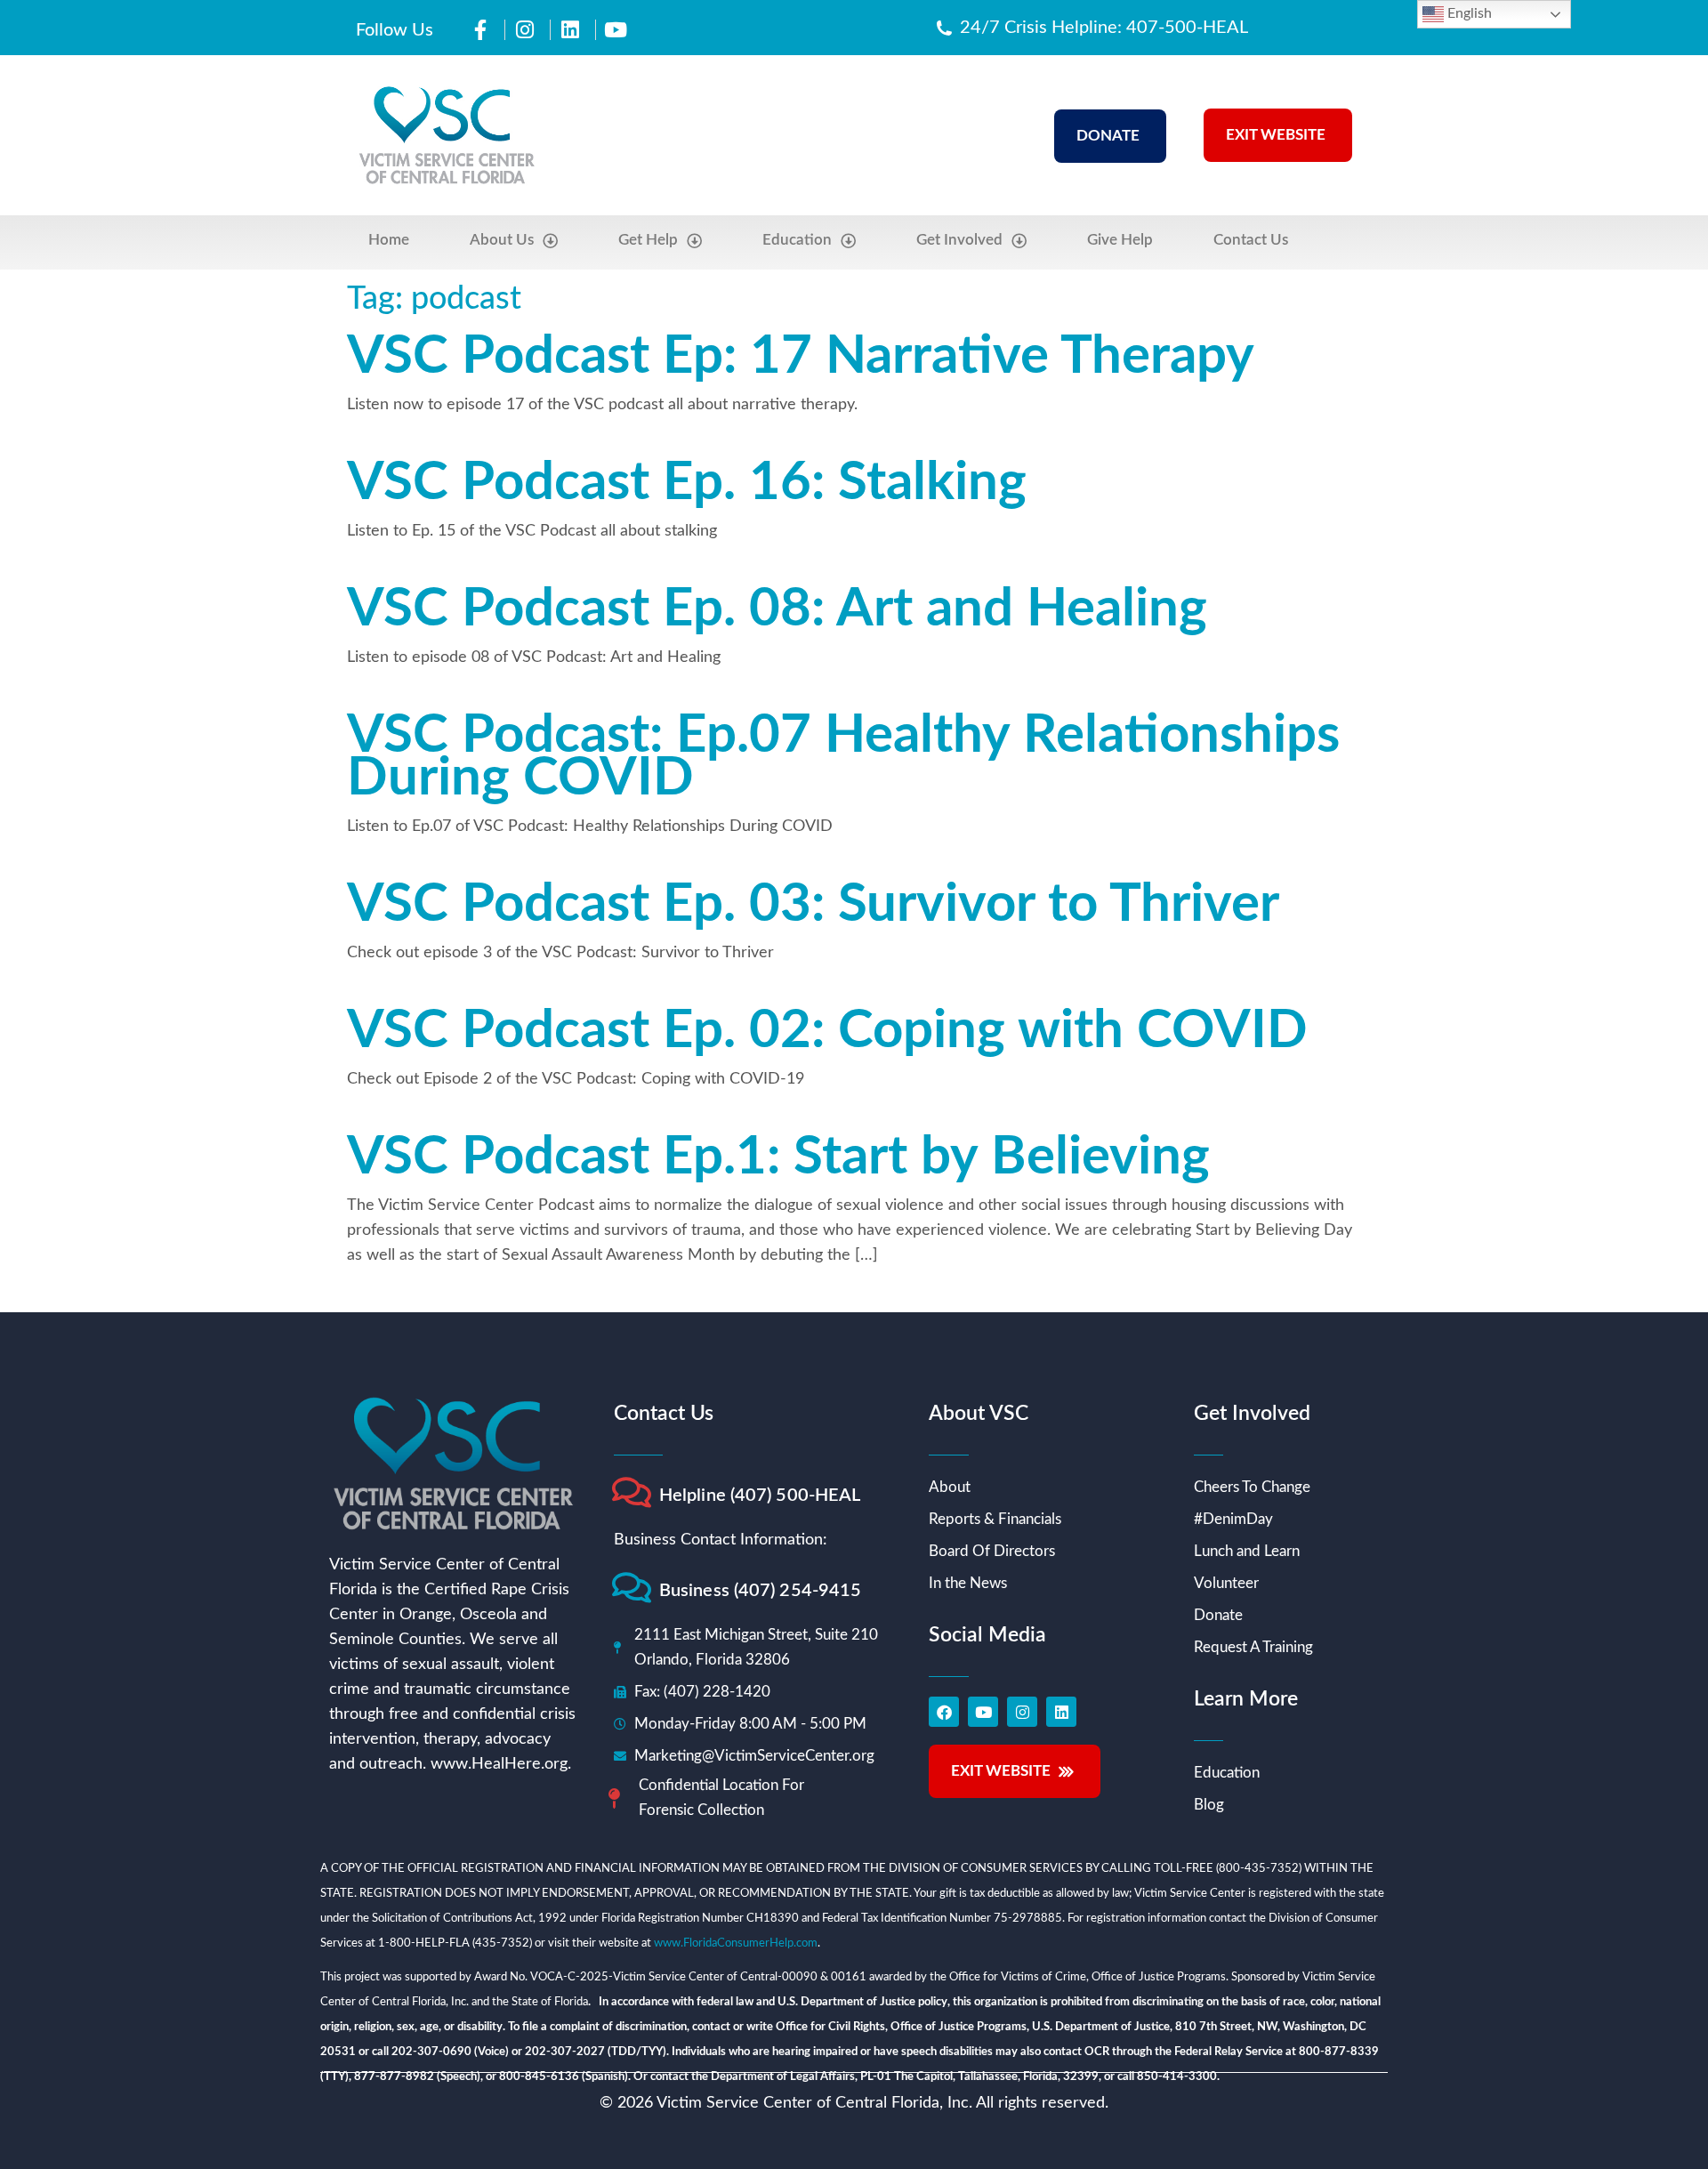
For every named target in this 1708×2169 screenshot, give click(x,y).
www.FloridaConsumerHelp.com (736, 1943)
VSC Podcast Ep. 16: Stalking (687, 483)
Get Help (648, 240)
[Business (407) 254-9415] (631, 1588)
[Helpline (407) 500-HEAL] (631, 1492)
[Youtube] (983, 1712)
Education (797, 240)
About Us (502, 240)
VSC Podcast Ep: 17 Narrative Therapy (801, 357)
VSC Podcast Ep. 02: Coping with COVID (827, 1031)
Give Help (1120, 240)
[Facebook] (944, 1712)
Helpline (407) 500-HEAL (760, 1496)
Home (389, 240)
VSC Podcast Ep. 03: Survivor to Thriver (813, 905)
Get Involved (959, 240)
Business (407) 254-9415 (760, 1591)
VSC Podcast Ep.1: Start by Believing (778, 1157)
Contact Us (1251, 240)
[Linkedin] (1061, 1712)
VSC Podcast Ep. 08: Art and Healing (777, 609)
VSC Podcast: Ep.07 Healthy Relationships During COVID (843, 757)
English (1468, 13)
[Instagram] (1022, 1712)
